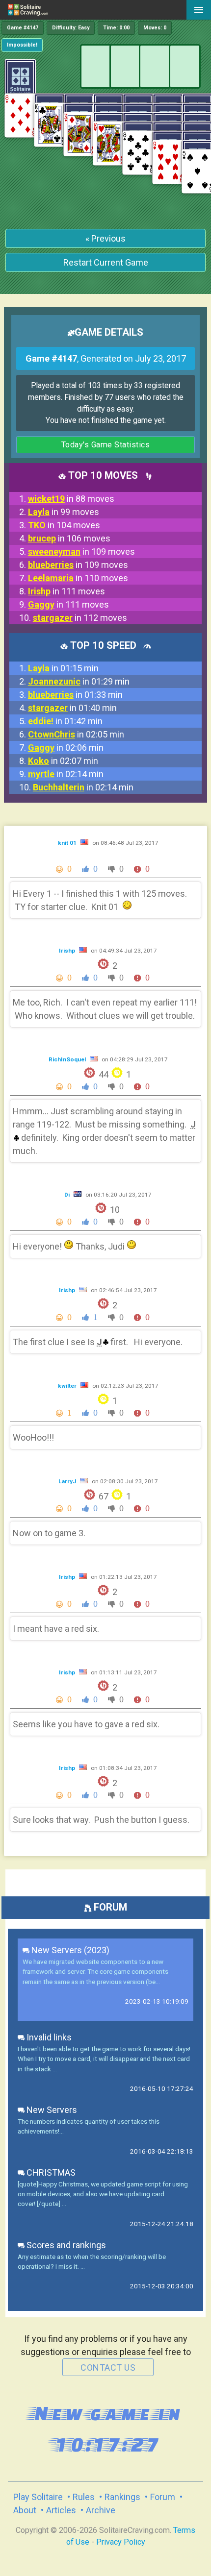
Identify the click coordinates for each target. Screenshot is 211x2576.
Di (68, 1195)
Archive (101, 2510)
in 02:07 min (63, 761)
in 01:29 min (79, 681)
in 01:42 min (65, 721)
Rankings (122, 2497)
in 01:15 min (63, 668)
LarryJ (68, 1481)
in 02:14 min (66, 774)
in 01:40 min (72, 708)
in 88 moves (71, 499)
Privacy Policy (121, 2542)
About (25, 2510)
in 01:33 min (75, 695)
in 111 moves (66, 591)
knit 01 (68, 843)
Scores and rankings (65, 2245)
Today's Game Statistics (106, 445)
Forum (163, 2497)
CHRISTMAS (50, 2172)
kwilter (68, 1386)
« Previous (105, 238)
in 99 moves (64, 512)
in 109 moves (81, 552)
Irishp (68, 951)
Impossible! (22, 45)
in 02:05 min (76, 734)
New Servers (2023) (69, 1950)
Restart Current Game (106, 262)
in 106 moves (69, 538)
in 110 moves (78, 578)
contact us (108, 2367)
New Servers (51, 2110)
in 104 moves (64, 525)
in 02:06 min (66, 748)
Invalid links (48, 2037)
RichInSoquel (68, 1059)
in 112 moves (80, 618)
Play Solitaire (38, 2497)
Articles (61, 2510)
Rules (84, 2497)
